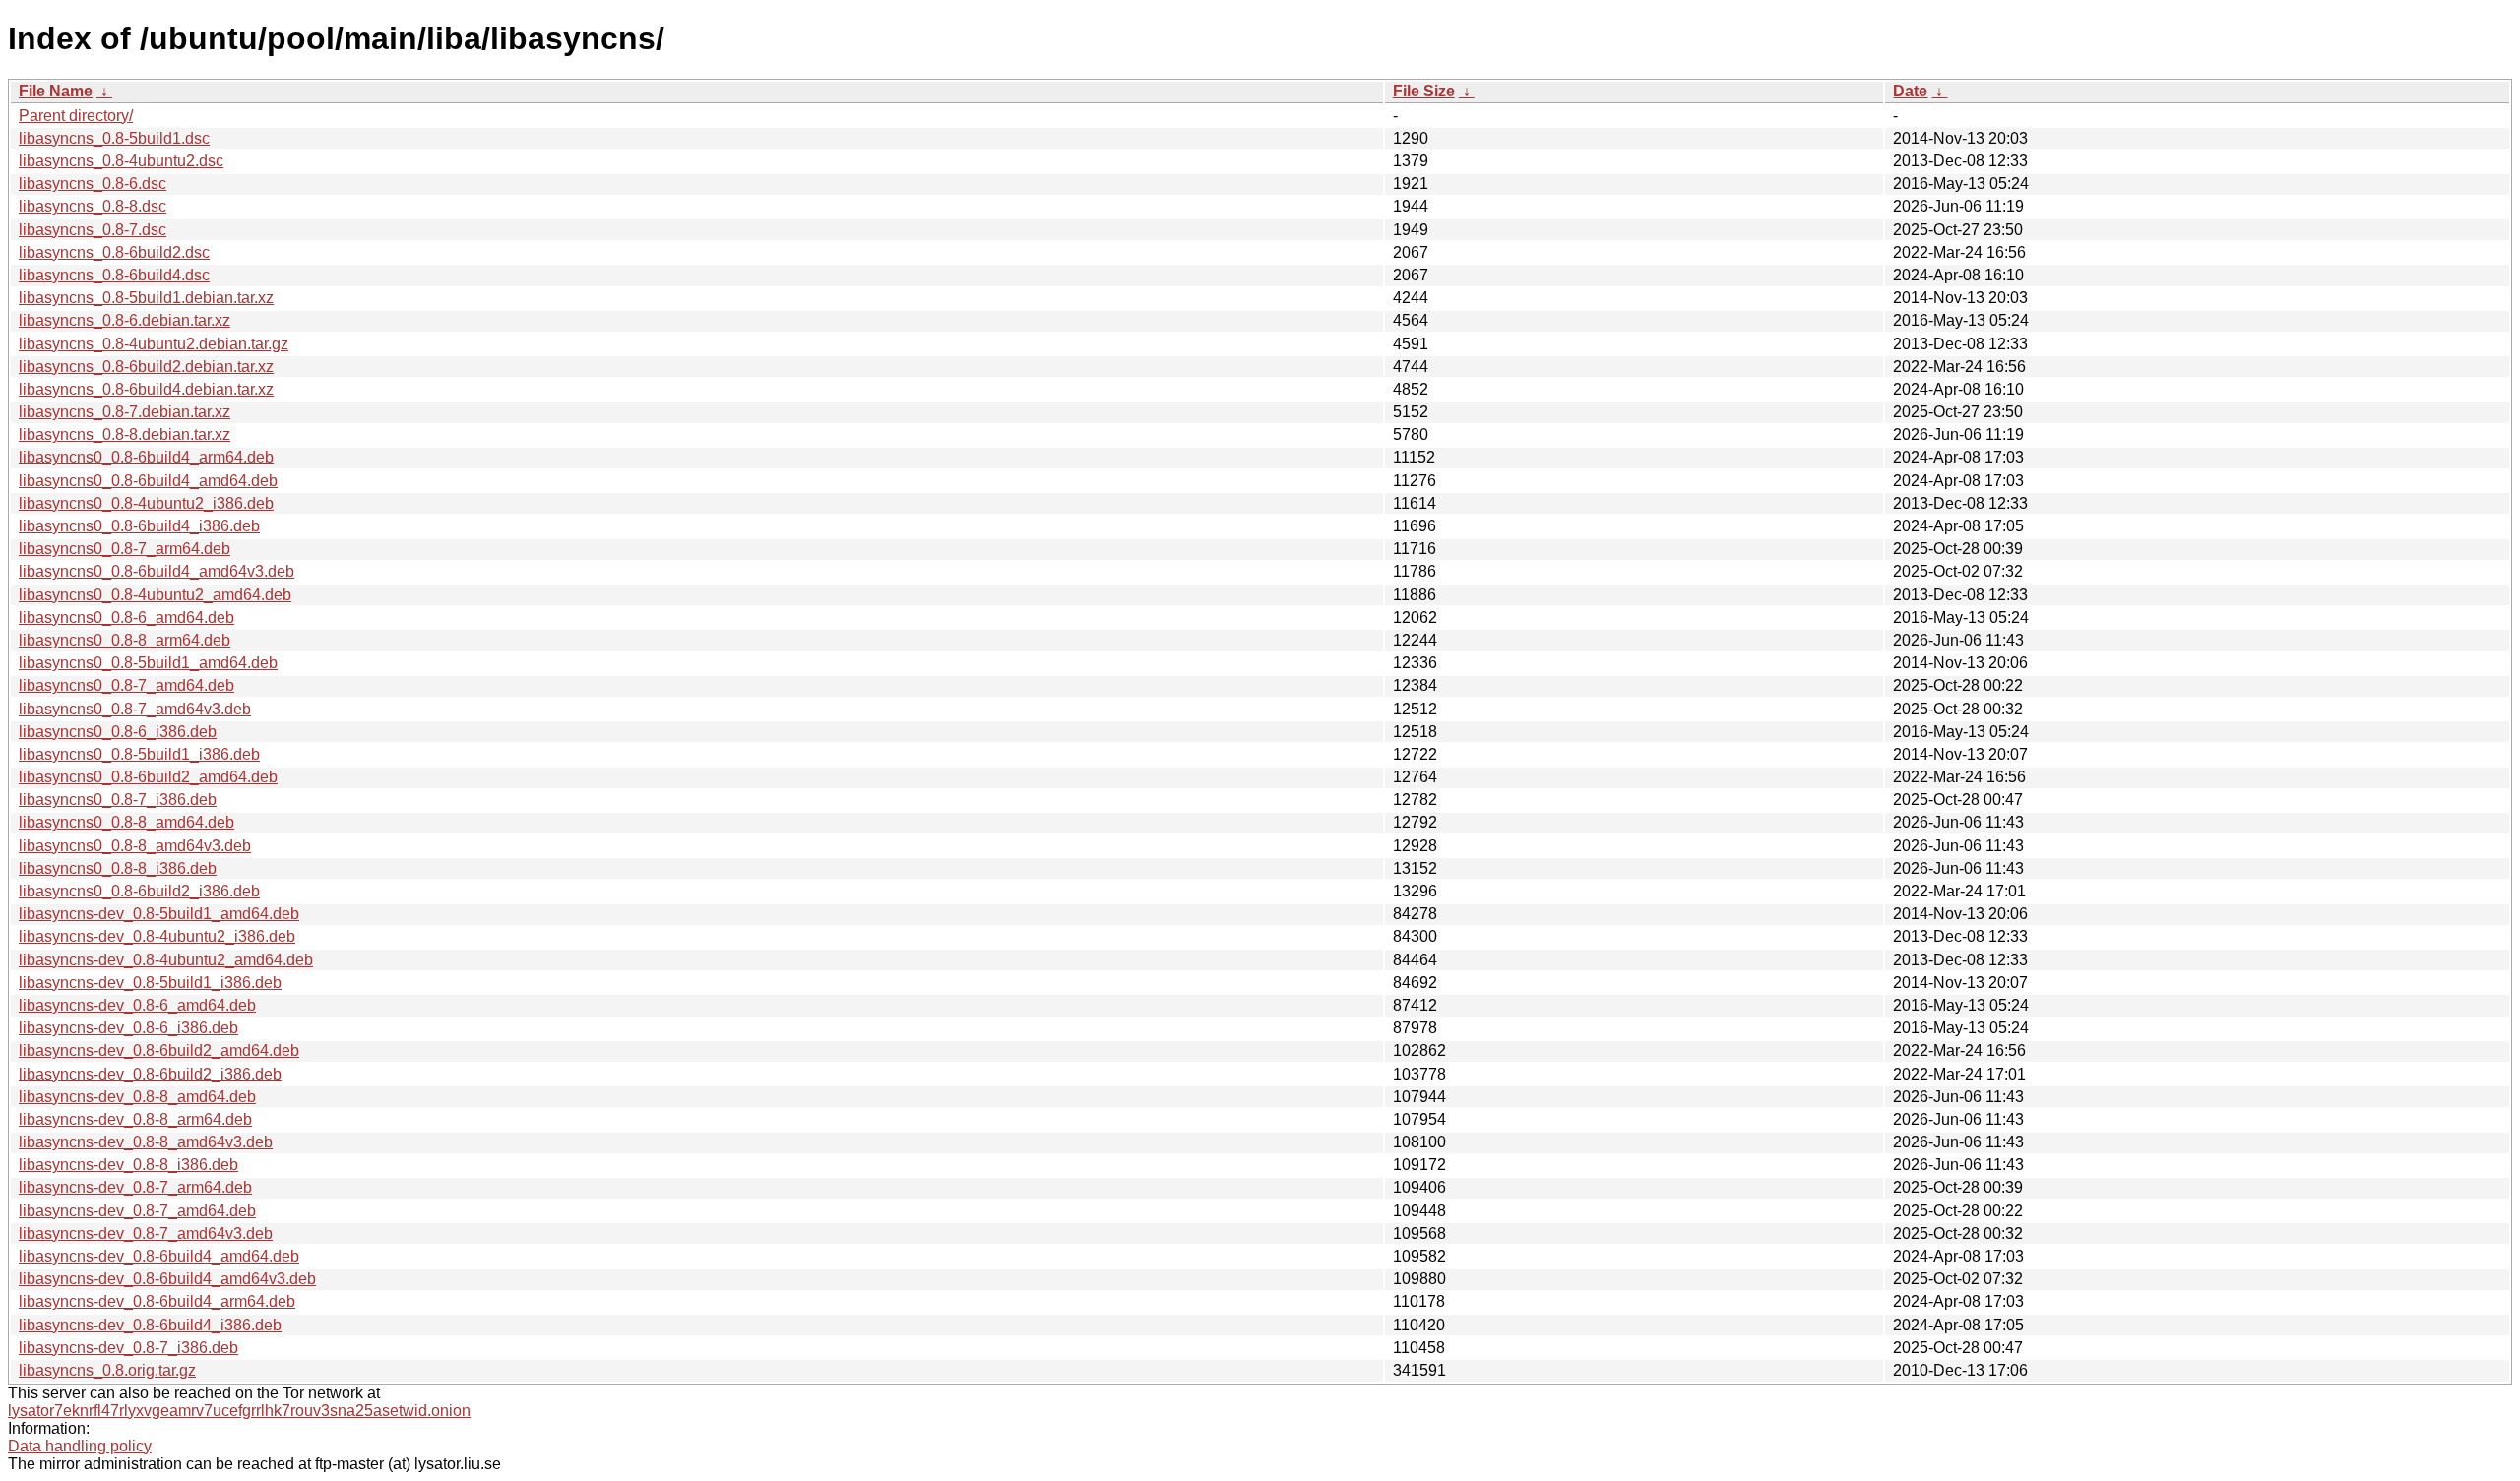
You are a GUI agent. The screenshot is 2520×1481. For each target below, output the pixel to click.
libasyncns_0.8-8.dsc (93, 206)
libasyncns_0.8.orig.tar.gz (107, 1370)
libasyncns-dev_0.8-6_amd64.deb (137, 1005)
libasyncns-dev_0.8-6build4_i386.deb (150, 1325)
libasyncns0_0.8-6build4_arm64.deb (146, 457)
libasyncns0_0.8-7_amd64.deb (126, 685)
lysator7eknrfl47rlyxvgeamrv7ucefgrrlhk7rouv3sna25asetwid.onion (239, 1411)
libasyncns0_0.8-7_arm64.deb (125, 549)
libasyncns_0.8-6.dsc (93, 184)
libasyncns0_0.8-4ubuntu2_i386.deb (146, 503)
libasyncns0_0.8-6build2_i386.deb (139, 891)
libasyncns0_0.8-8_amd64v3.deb (135, 846)
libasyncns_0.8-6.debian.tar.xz (125, 320)
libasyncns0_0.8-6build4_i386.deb (139, 526)
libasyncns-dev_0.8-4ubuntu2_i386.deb (157, 936)
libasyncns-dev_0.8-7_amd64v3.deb (146, 1234)
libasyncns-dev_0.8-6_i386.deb (128, 1028)
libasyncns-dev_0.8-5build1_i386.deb (150, 983)
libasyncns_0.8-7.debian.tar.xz (125, 412)
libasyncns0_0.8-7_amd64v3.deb (135, 709)
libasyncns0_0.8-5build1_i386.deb (139, 754)
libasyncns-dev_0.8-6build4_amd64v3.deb (167, 1279)
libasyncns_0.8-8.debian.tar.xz (125, 434)
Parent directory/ (76, 116)
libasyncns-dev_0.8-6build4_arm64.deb (157, 1301)
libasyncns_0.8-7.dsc (93, 230)
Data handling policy (80, 1446)
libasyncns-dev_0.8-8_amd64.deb (137, 1097)
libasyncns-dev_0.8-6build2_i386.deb (150, 1074)
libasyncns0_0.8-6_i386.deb (118, 732)
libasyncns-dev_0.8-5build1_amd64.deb (159, 914)
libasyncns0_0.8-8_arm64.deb (125, 640)
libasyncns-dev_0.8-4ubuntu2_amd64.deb (166, 960)
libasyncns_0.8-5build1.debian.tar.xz (146, 298)
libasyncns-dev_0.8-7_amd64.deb (137, 1211)
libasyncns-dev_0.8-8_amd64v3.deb (146, 1142)
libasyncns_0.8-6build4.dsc (114, 275)
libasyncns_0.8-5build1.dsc (114, 138)
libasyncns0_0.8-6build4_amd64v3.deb (157, 571)
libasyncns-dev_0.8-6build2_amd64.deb (159, 1050)
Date (1910, 91)
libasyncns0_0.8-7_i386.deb (118, 800)
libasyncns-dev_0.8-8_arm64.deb (135, 1119)
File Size (1424, 91)
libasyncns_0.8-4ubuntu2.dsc (121, 161)
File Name (56, 91)
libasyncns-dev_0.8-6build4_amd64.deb (159, 1256)
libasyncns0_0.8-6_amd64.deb (126, 617)
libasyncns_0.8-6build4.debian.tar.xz (146, 389)
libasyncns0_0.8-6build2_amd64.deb (148, 777)
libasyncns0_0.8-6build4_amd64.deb (148, 481)
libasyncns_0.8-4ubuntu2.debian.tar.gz (154, 344)
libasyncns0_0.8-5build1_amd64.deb (148, 663)
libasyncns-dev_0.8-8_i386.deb (128, 1165)
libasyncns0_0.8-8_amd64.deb (126, 822)
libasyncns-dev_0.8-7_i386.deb (128, 1348)
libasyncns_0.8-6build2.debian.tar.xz (146, 367)
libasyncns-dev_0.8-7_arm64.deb (135, 1187)
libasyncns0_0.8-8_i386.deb (118, 868)
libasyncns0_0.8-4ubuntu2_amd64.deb (155, 595)
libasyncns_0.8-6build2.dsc (114, 252)
